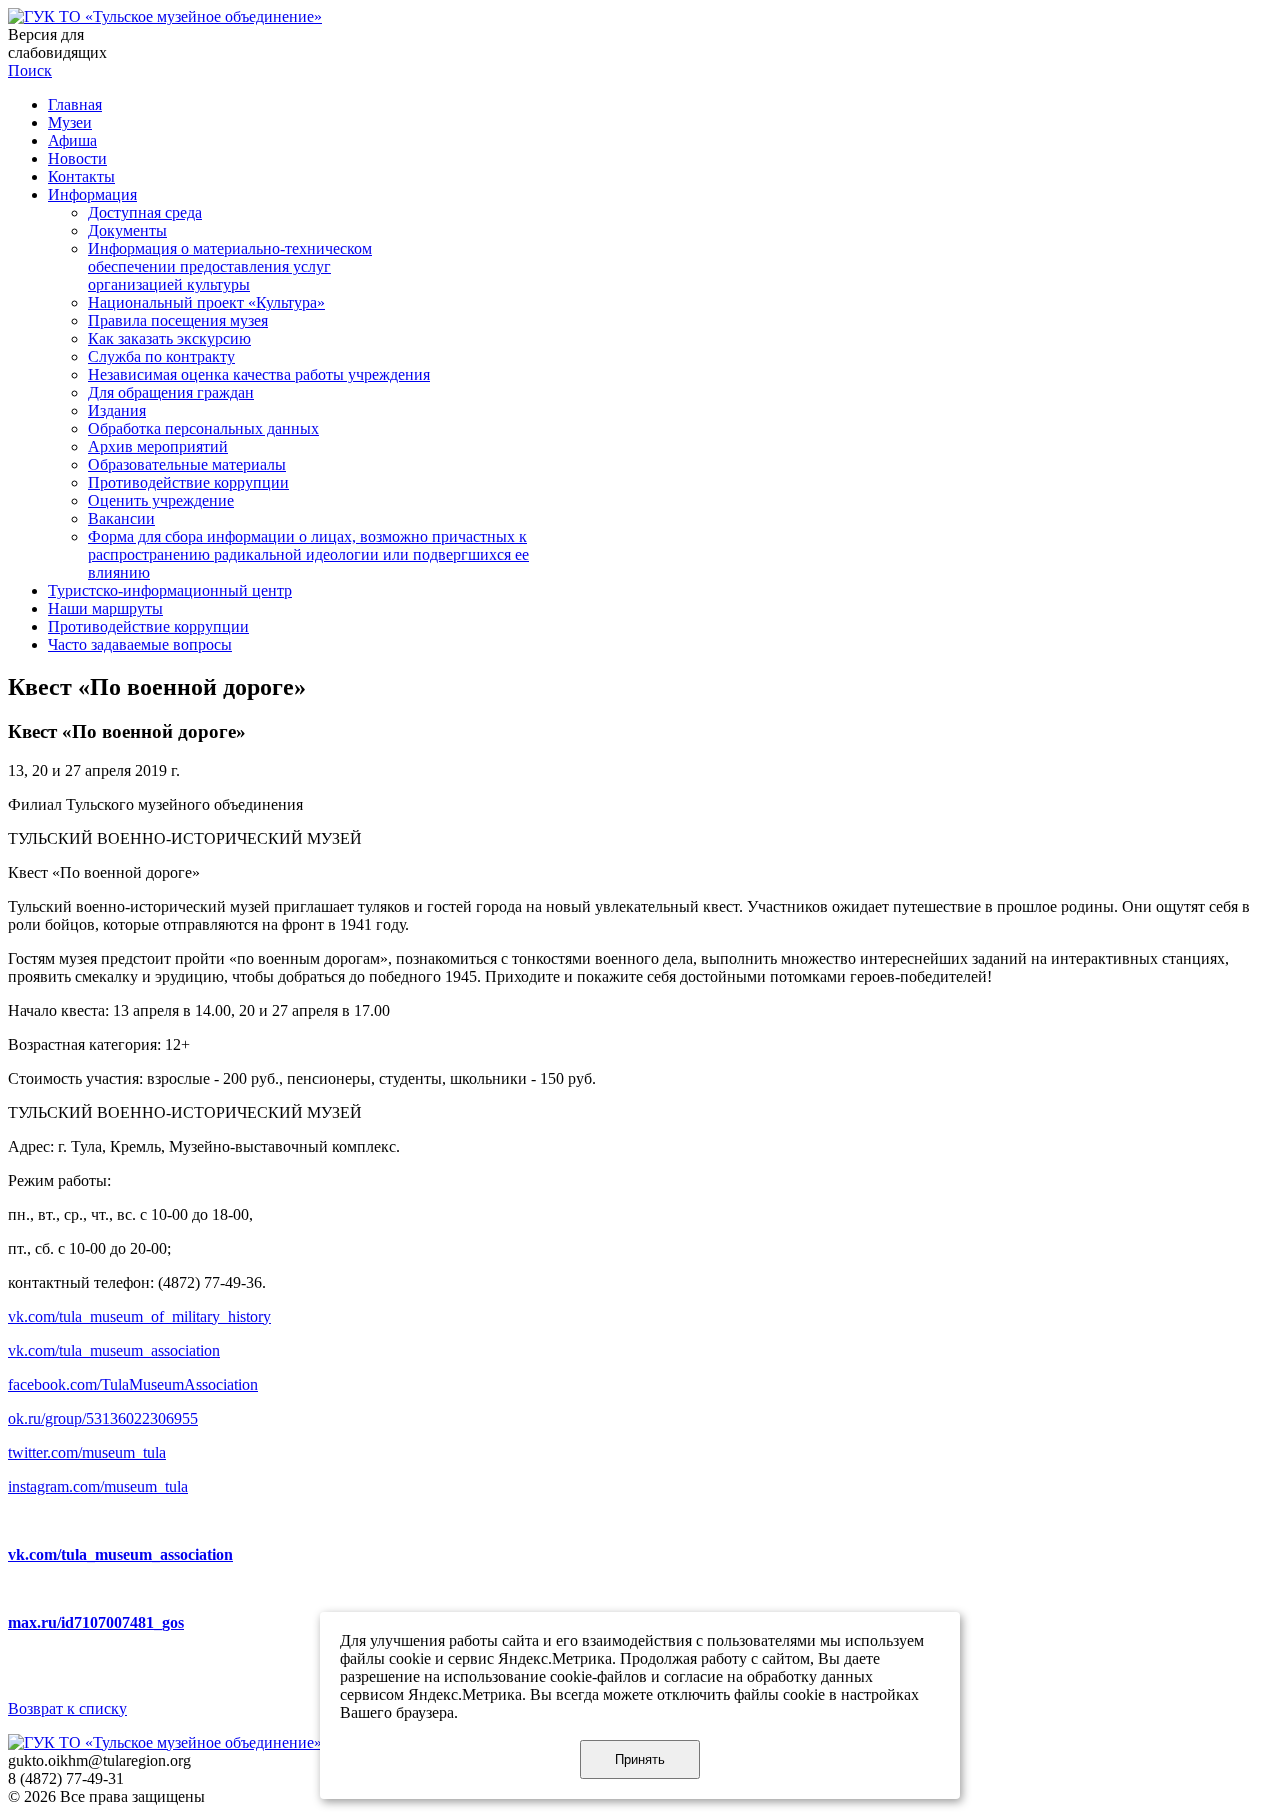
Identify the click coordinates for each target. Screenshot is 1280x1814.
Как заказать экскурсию (169, 338)
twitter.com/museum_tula (87, 1452)
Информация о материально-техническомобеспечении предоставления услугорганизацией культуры (230, 266)
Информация (92, 194)
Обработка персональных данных (203, 428)
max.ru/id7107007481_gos (96, 1622)
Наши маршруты (105, 608)
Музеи (70, 122)
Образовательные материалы (187, 464)
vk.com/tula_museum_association (114, 1350)
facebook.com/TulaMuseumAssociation (133, 1384)
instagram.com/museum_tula (98, 1486)
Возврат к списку (67, 1708)
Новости (77, 158)
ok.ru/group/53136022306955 (103, 1418)
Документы (127, 230)
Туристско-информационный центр (170, 590)
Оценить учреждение (161, 500)
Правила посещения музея (178, 320)
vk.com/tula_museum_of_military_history (139, 1316)
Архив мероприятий (158, 446)
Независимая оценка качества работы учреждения (259, 374)
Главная (75, 104)
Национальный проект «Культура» (206, 302)
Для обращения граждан (171, 392)
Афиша (72, 140)
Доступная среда (145, 212)
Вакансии (121, 518)
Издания (117, 410)
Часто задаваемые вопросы (140, 644)
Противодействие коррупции (188, 482)
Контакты (81, 176)
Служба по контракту (161, 356)
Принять (640, 1759)
